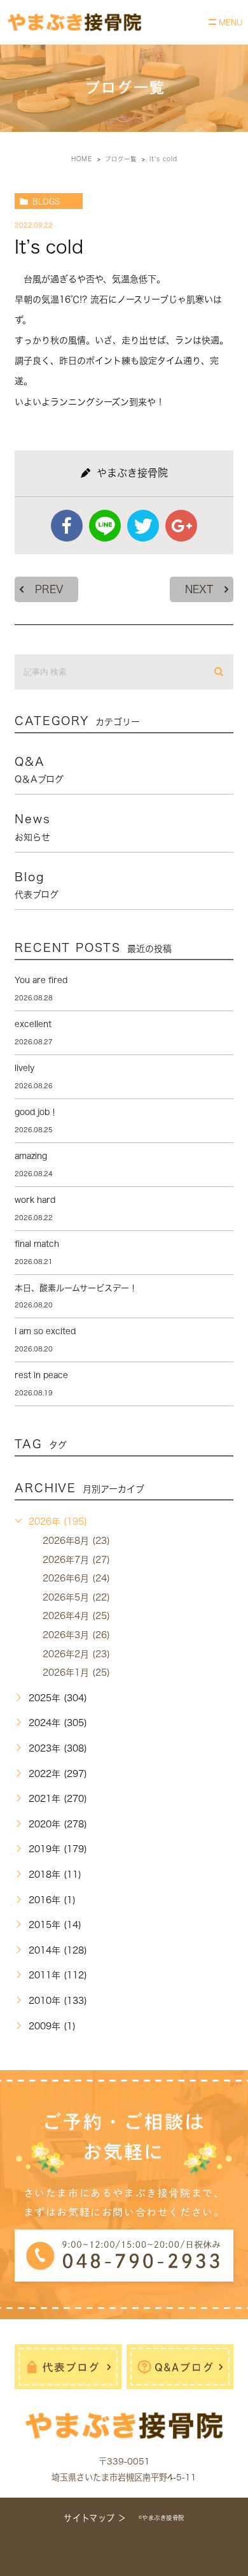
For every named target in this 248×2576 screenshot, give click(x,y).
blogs (46, 201)
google (181, 526)
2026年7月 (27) (76, 1560)
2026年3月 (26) (76, 1635)
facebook (67, 526)
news (32, 827)
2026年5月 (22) (76, 1597)
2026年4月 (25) (76, 1616)
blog (37, 885)
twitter (143, 526)
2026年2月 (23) (76, 1654)
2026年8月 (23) (76, 1541)
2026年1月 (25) (76, 1673)
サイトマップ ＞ (95, 2518)
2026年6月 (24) (76, 1578)
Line (105, 526)
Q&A (39, 770)
